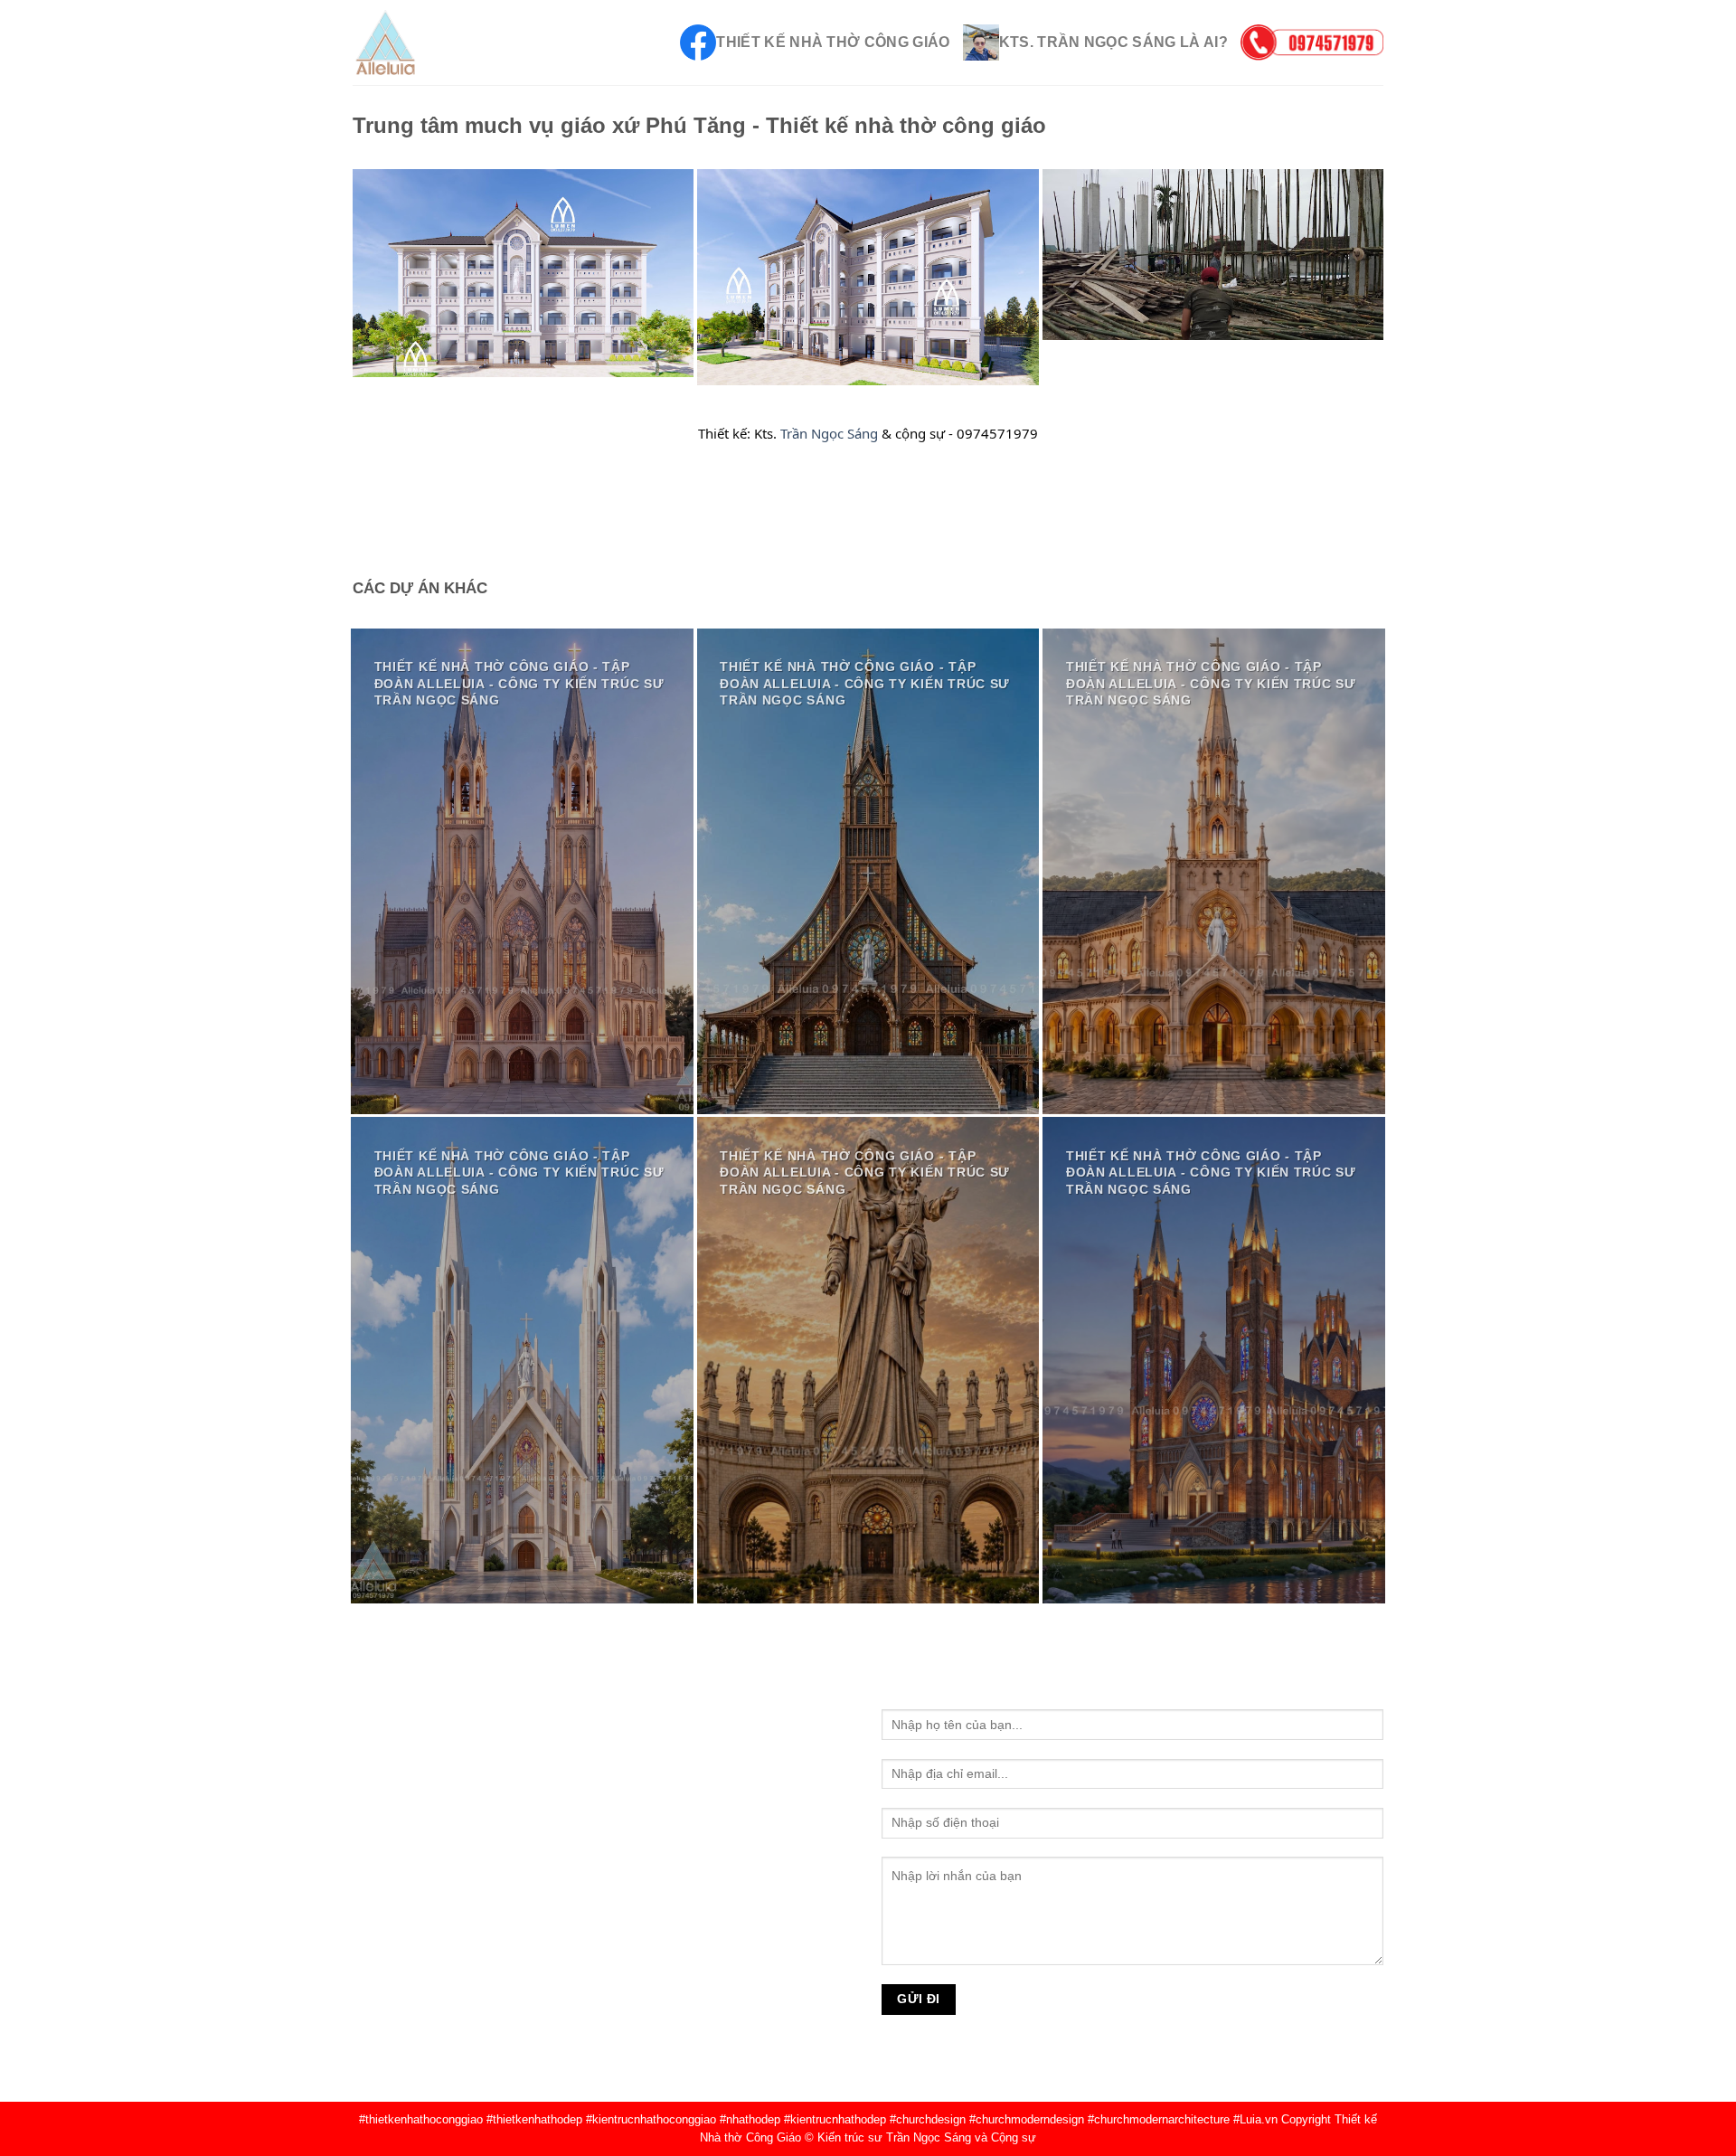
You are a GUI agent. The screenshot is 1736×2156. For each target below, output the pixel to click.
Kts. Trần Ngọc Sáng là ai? (1113, 42)
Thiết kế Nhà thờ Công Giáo (833, 42)
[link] (829, 433)
